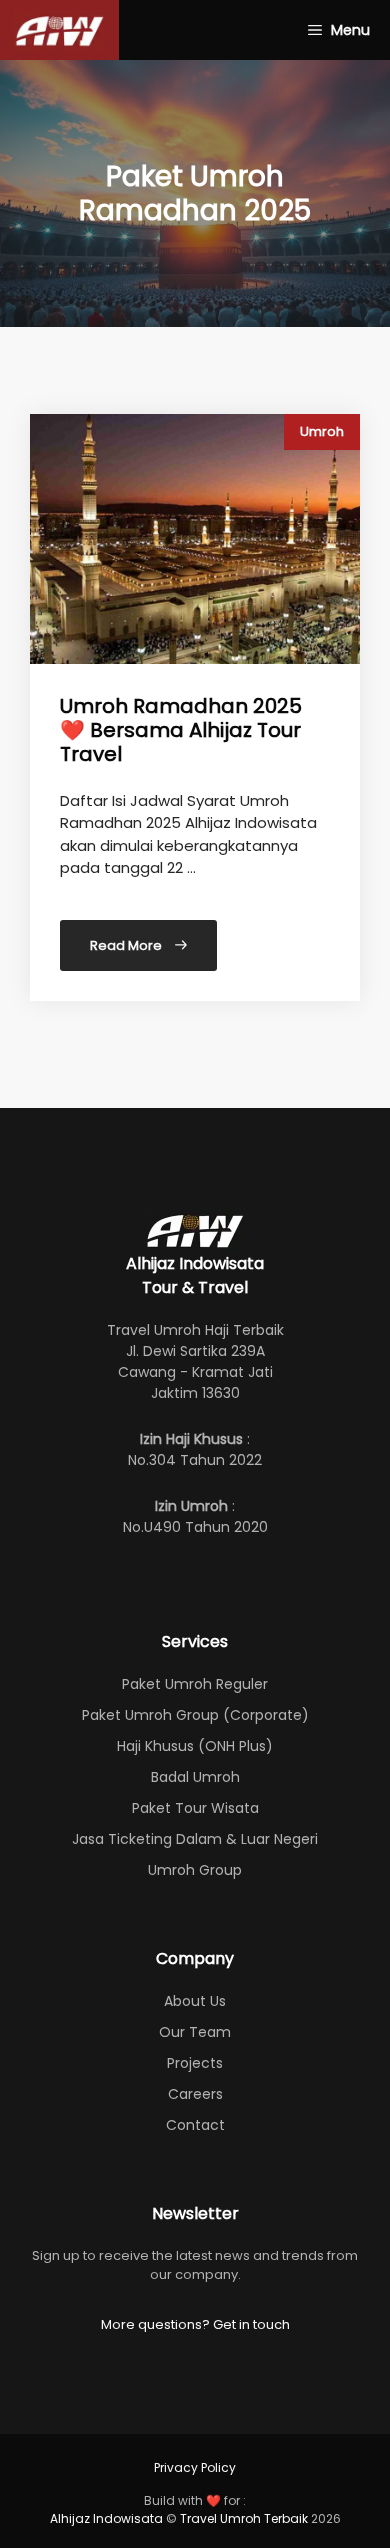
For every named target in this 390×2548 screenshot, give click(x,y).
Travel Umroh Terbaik (244, 2518)
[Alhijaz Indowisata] (59, 30)
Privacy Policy (195, 2467)
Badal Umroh (195, 1777)
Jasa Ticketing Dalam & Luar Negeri (195, 1839)
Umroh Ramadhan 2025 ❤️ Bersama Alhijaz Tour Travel (181, 730)
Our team (195, 2032)
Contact (195, 2125)
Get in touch (251, 2324)
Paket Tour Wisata (195, 1808)
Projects (195, 2063)
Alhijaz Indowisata (106, 2518)
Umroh (322, 431)
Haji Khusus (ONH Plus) (195, 1746)
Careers (195, 2094)
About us (195, 2001)
